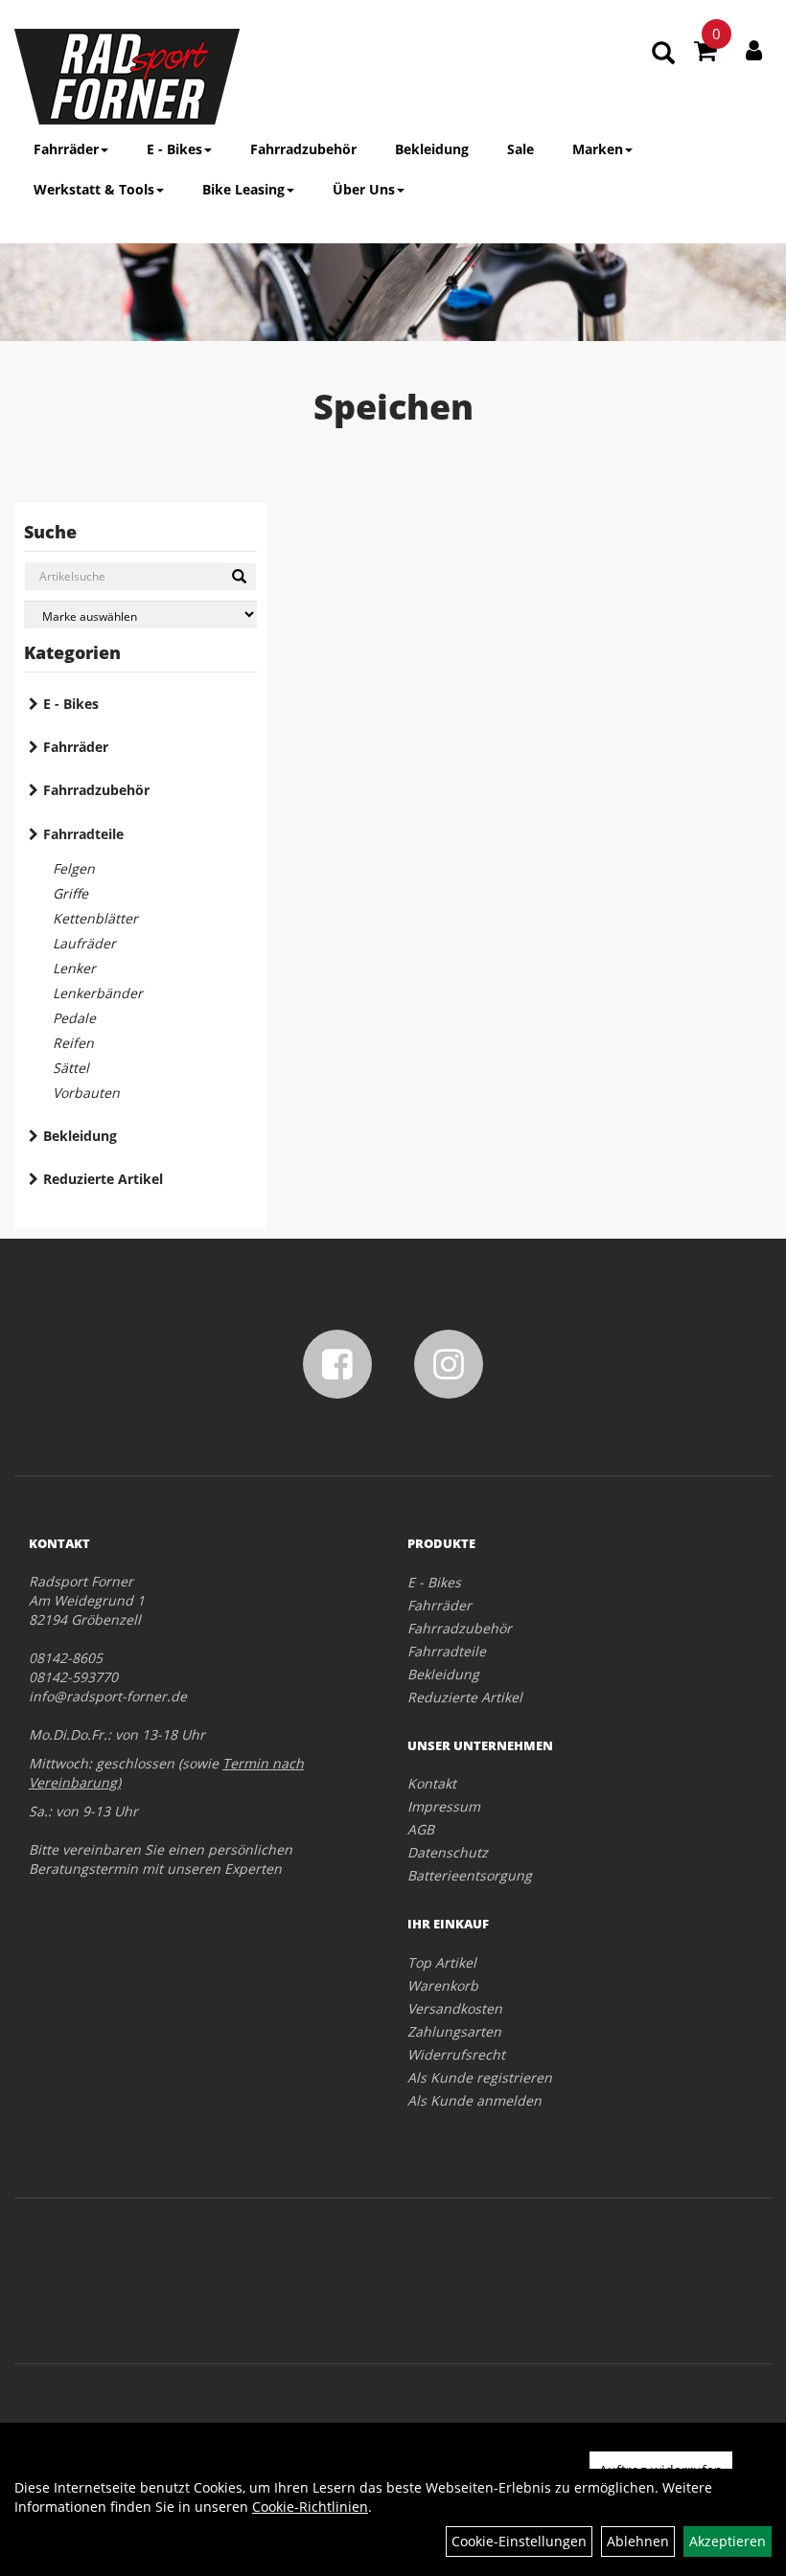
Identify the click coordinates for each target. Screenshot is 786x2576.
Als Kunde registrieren (480, 2077)
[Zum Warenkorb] (705, 54)
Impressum (444, 1806)
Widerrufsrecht (456, 2054)
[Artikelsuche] (663, 54)
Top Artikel (442, 1962)
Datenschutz (448, 1852)
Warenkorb (443, 1985)
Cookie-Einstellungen (519, 2541)
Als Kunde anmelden (474, 2100)
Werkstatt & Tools (94, 189)
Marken (598, 149)
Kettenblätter (95, 918)
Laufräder (84, 943)
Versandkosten (455, 2008)
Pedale (74, 1018)
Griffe (70, 893)
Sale (520, 149)
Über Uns (364, 189)
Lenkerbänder (98, 993)
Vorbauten (86, 1093)
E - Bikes (174, 149)
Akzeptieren (728, 2541)
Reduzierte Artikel (103, 1179)
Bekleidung (432, 149)
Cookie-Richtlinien (310, 2507)
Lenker (74, 968)
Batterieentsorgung (470, 1875)
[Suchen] (239, 577)
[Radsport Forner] (127, 77)
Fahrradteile (83, 834)
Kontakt (432, 1783)
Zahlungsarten (454, 2031)
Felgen (74, 868)
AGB (421, 1829)
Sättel (71, 1068)
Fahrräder (66, 149)
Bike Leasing (243, 189)
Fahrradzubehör (303, 149)
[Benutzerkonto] (754, 50)
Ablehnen (638, 2541)
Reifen (73, 1043)
